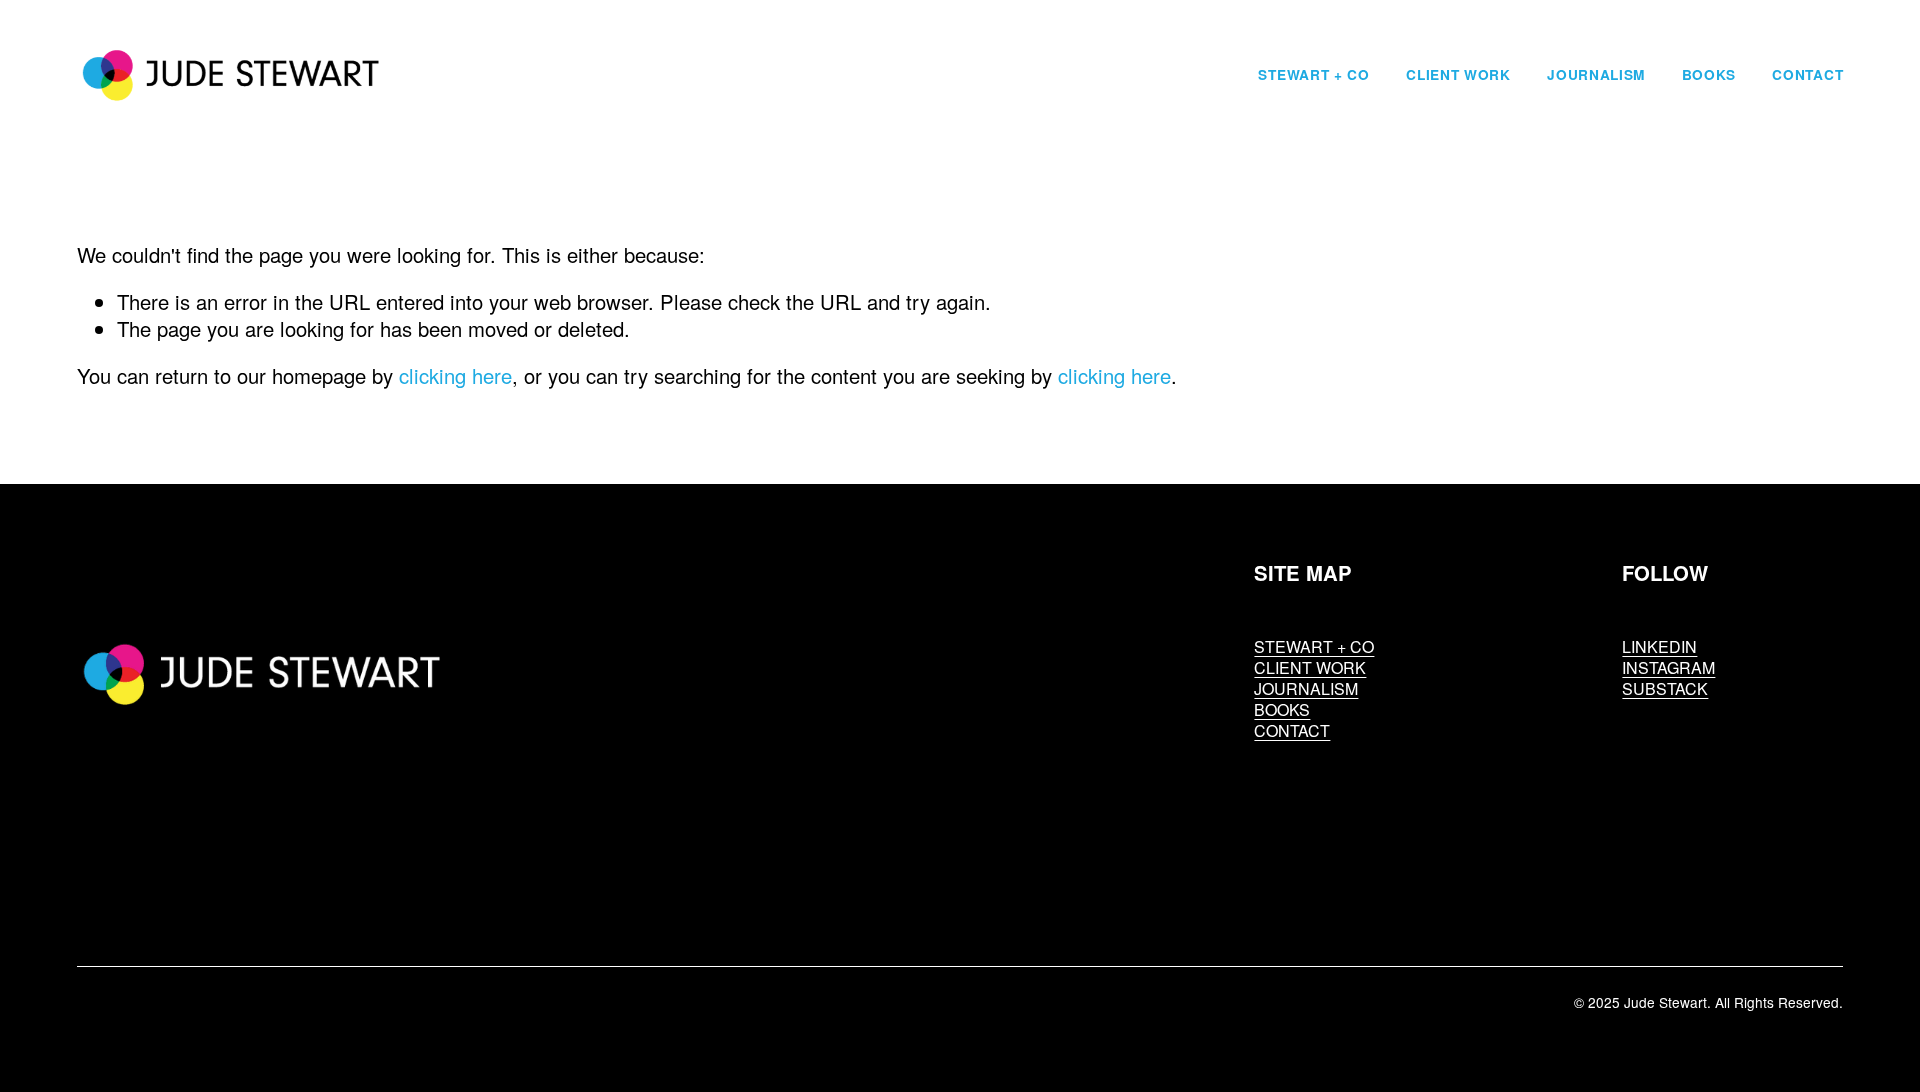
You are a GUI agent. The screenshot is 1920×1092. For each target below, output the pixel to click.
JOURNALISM (1306, 688)
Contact (1807, 74)
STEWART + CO (1314, 646)
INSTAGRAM (1668, 667)
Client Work (1458, 74)
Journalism (1596, 74)
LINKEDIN (1659, 646)
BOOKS (1282, 709)
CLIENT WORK (1310, 667)
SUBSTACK (1665, 688)
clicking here (455, 375)
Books (1709, 74)
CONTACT (1292, 730)
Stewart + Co (1313, 74)
